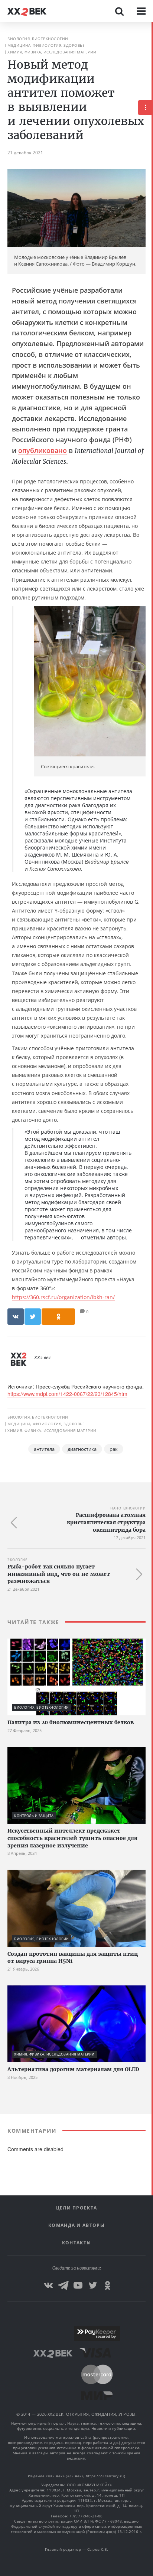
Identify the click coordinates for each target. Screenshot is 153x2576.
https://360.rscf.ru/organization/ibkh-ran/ (63, 1297)
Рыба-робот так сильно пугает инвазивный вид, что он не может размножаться (59, 1574)
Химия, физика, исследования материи (52, 52)
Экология (17, 1560)
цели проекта (77, 2208)
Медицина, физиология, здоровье (46, 45)
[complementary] (152, 1299)
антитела (44, 1449)
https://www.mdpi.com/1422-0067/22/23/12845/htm (67, 1394)
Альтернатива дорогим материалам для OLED (73, 2069)
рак (114, 1449)
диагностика (82, 1449)
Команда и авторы (76, 2225)
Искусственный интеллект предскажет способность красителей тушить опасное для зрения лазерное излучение (72, 1838)
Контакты (76, 2243)
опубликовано (43, 450)
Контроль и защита (34, 1816)
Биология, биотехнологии (38, 39)
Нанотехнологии (128, 1508)
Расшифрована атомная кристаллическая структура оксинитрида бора (106, 1522)
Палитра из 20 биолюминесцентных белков (71, 1722)
